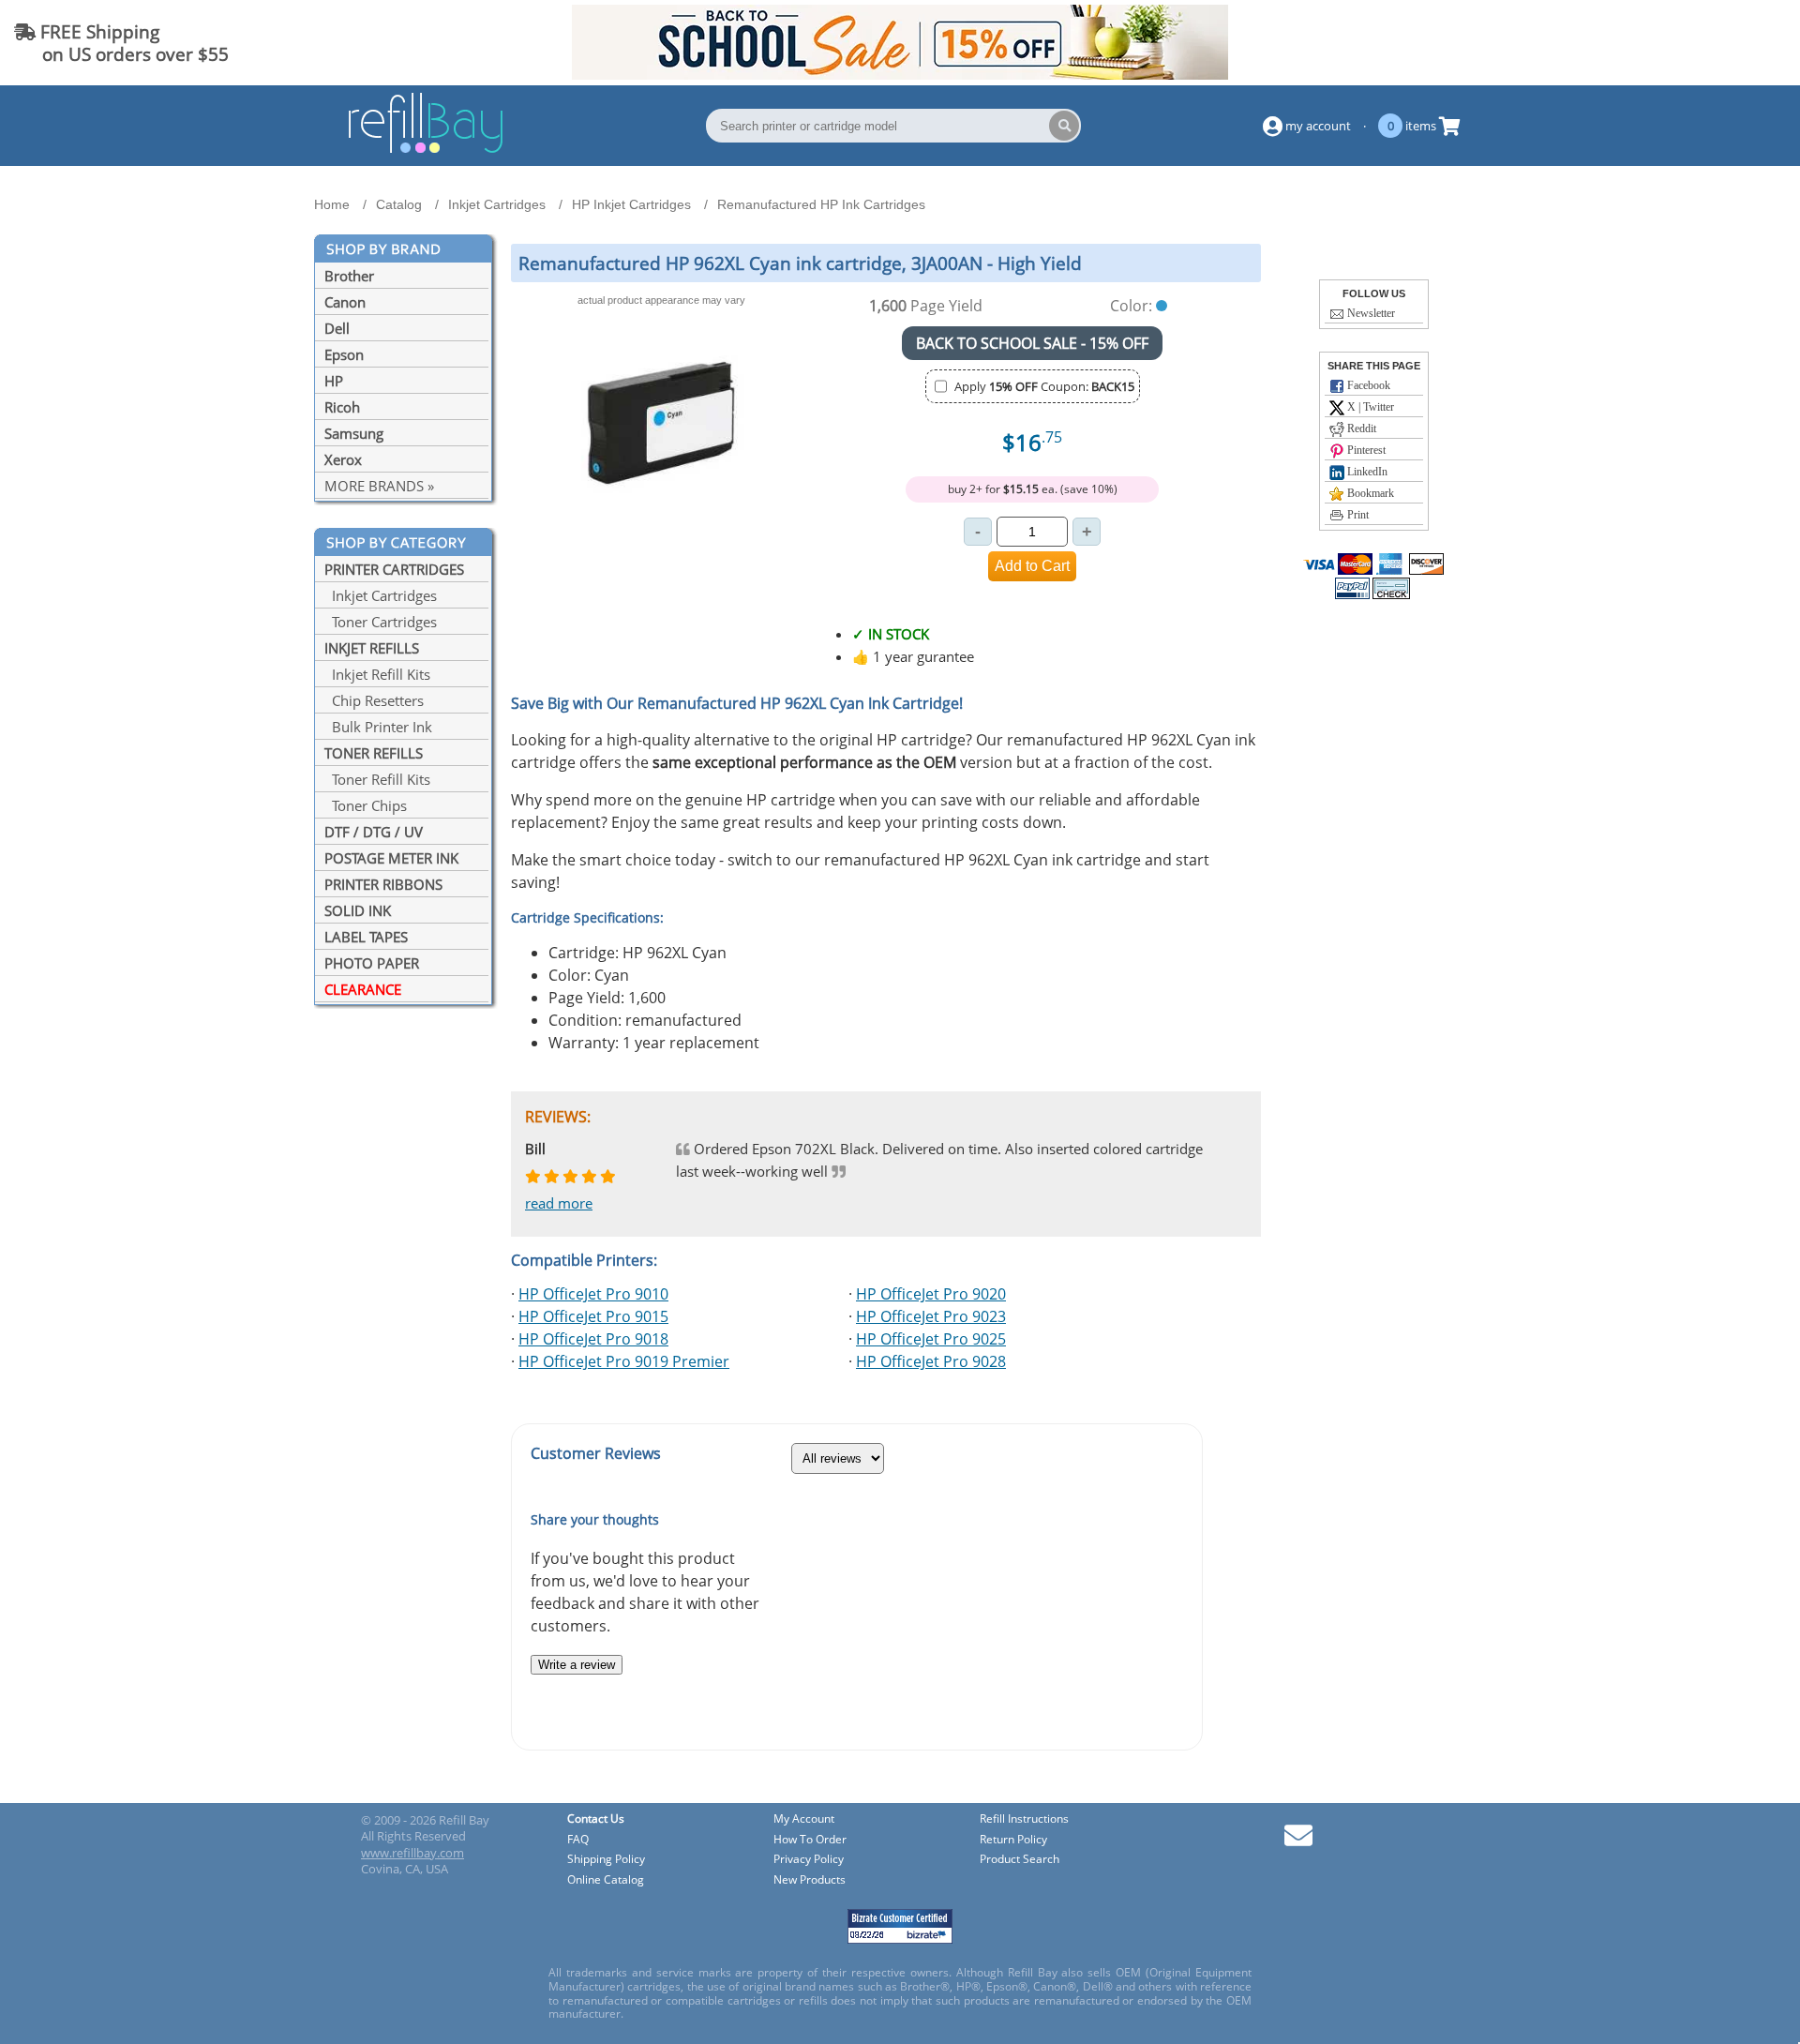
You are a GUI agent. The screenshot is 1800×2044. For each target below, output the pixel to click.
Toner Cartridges (381, 622)
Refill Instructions (1024, 1819)
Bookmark (1369, 493)
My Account (804, 1819)
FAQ (578, 1840)
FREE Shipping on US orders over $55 (121, 43)
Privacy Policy (809, 1860)
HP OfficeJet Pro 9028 (931, 1361)
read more (559, 1203)
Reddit (1360, 428)
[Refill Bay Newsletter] (1298, 1842)
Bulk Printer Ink (378, 727)
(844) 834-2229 (1719, 43)
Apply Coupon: (1044, 386)
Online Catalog (606, 1880)
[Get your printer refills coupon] (900, 74)
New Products (810, 1880)
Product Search (1020, 1860)
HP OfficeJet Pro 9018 (593, 1339)
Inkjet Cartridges (381, 595)
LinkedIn (1366, 472)
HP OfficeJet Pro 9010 (593, 1294)
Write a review (577, 1665)
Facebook (1367, 385)
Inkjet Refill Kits (377, 674)
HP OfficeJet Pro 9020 (931, 1294)
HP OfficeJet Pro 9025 (931, 1339)
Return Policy (1013, 1840)
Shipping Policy (606, 1860)
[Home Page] (426, 150)
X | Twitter (1369, 407)
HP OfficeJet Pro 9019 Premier (624, 1361)
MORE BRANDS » (379, 486)
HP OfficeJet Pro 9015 (593, 1316)
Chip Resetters (374, 700)
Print (1357, 515)
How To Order (810, 1840)
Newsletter (1370, 313)
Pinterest (1365, 450)
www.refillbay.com (412, 1853)
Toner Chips (366, 805)
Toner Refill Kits (377, 779)
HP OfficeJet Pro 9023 (931, 1316)
